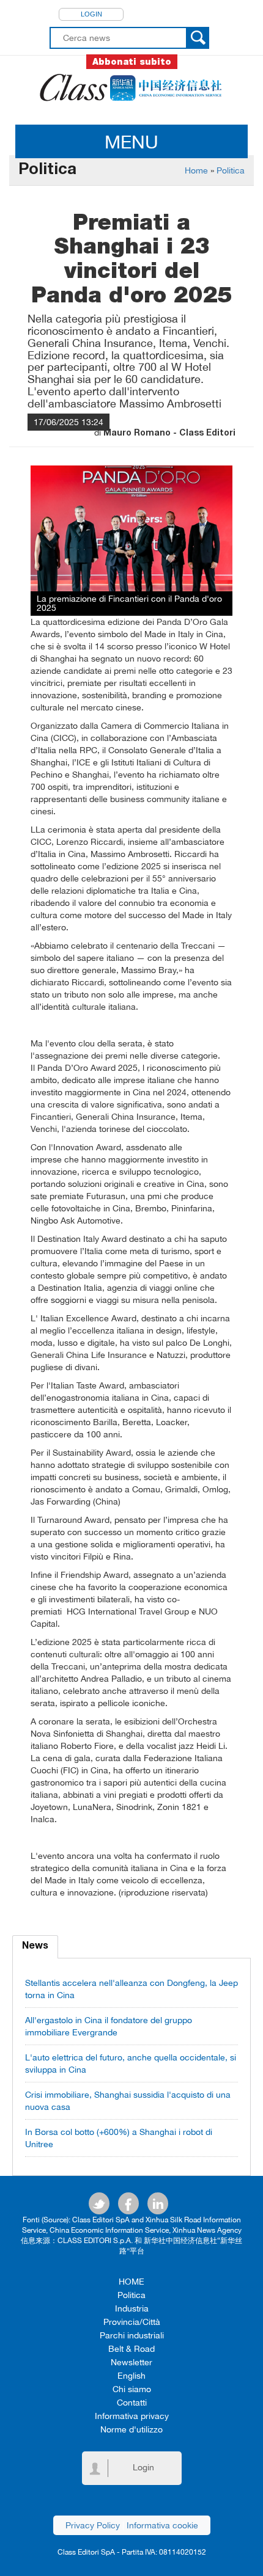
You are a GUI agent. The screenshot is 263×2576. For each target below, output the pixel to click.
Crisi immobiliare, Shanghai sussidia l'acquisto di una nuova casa (128, 2101)
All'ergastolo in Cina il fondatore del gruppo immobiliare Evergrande (109, 2026)
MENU (131, 141)
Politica (231, 170)
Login (91, 14)
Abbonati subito (132, 62)
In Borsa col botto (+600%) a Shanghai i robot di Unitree (119, 2138)
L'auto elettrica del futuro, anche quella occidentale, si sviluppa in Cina (131, 2063)
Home (196, 170)
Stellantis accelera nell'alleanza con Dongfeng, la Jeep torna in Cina (131, 1989)
